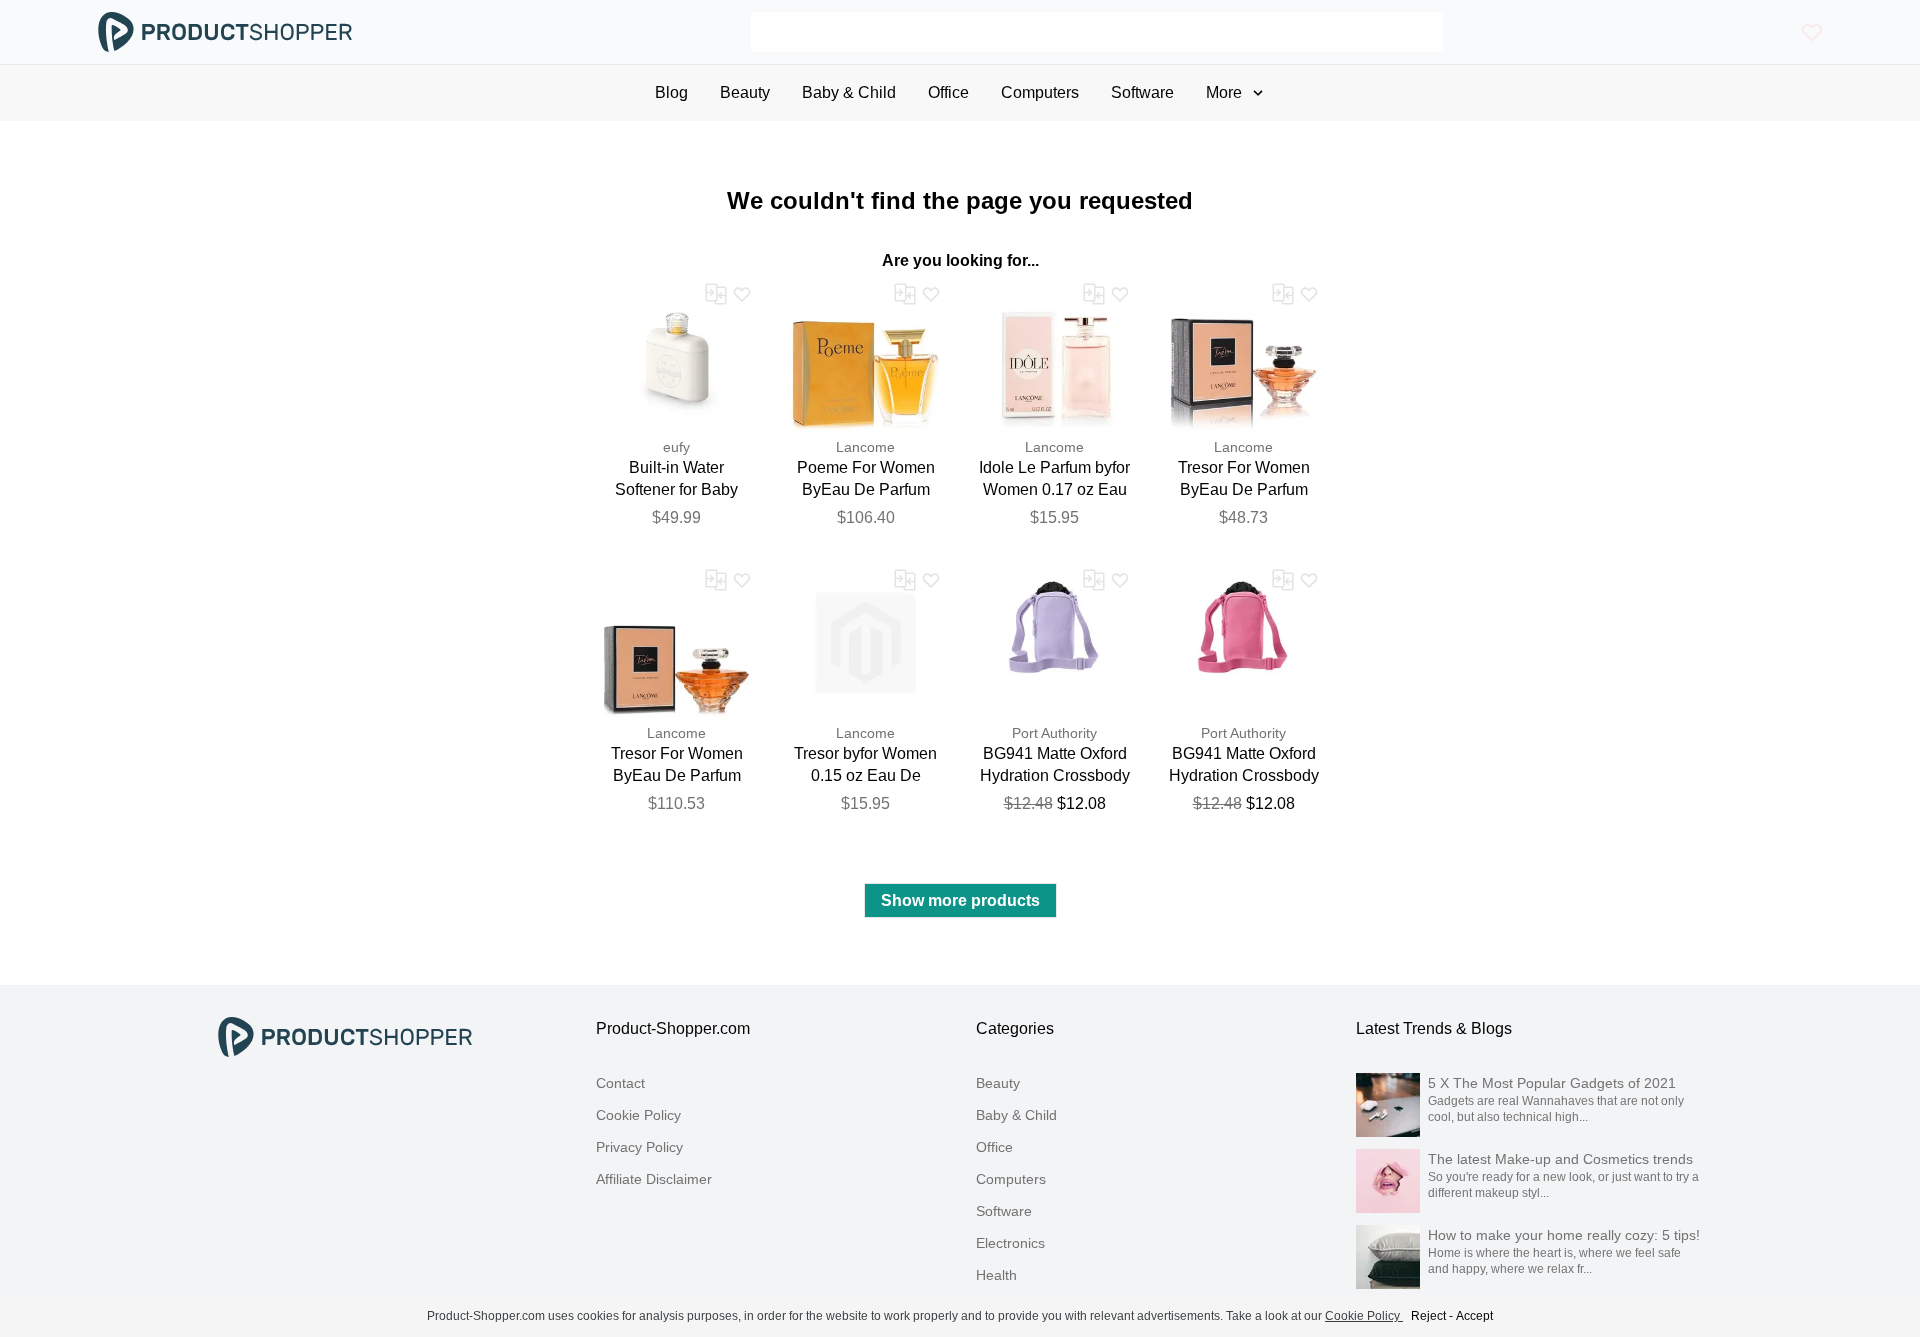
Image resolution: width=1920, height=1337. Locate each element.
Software (1004, 1211)
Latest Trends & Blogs (1434, 1028)
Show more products (960, 900)
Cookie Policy (638, 1115)
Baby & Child (1016, 1115)
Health (996, 1275)
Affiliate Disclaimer (654, 1179)
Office (994, 1147)
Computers (1011, 1179)
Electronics (1010, 1243)
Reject (1428, 1316)
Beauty (998, 1083)
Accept (1474, 1316)
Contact (620, 1083)
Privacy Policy (639, 1147)
